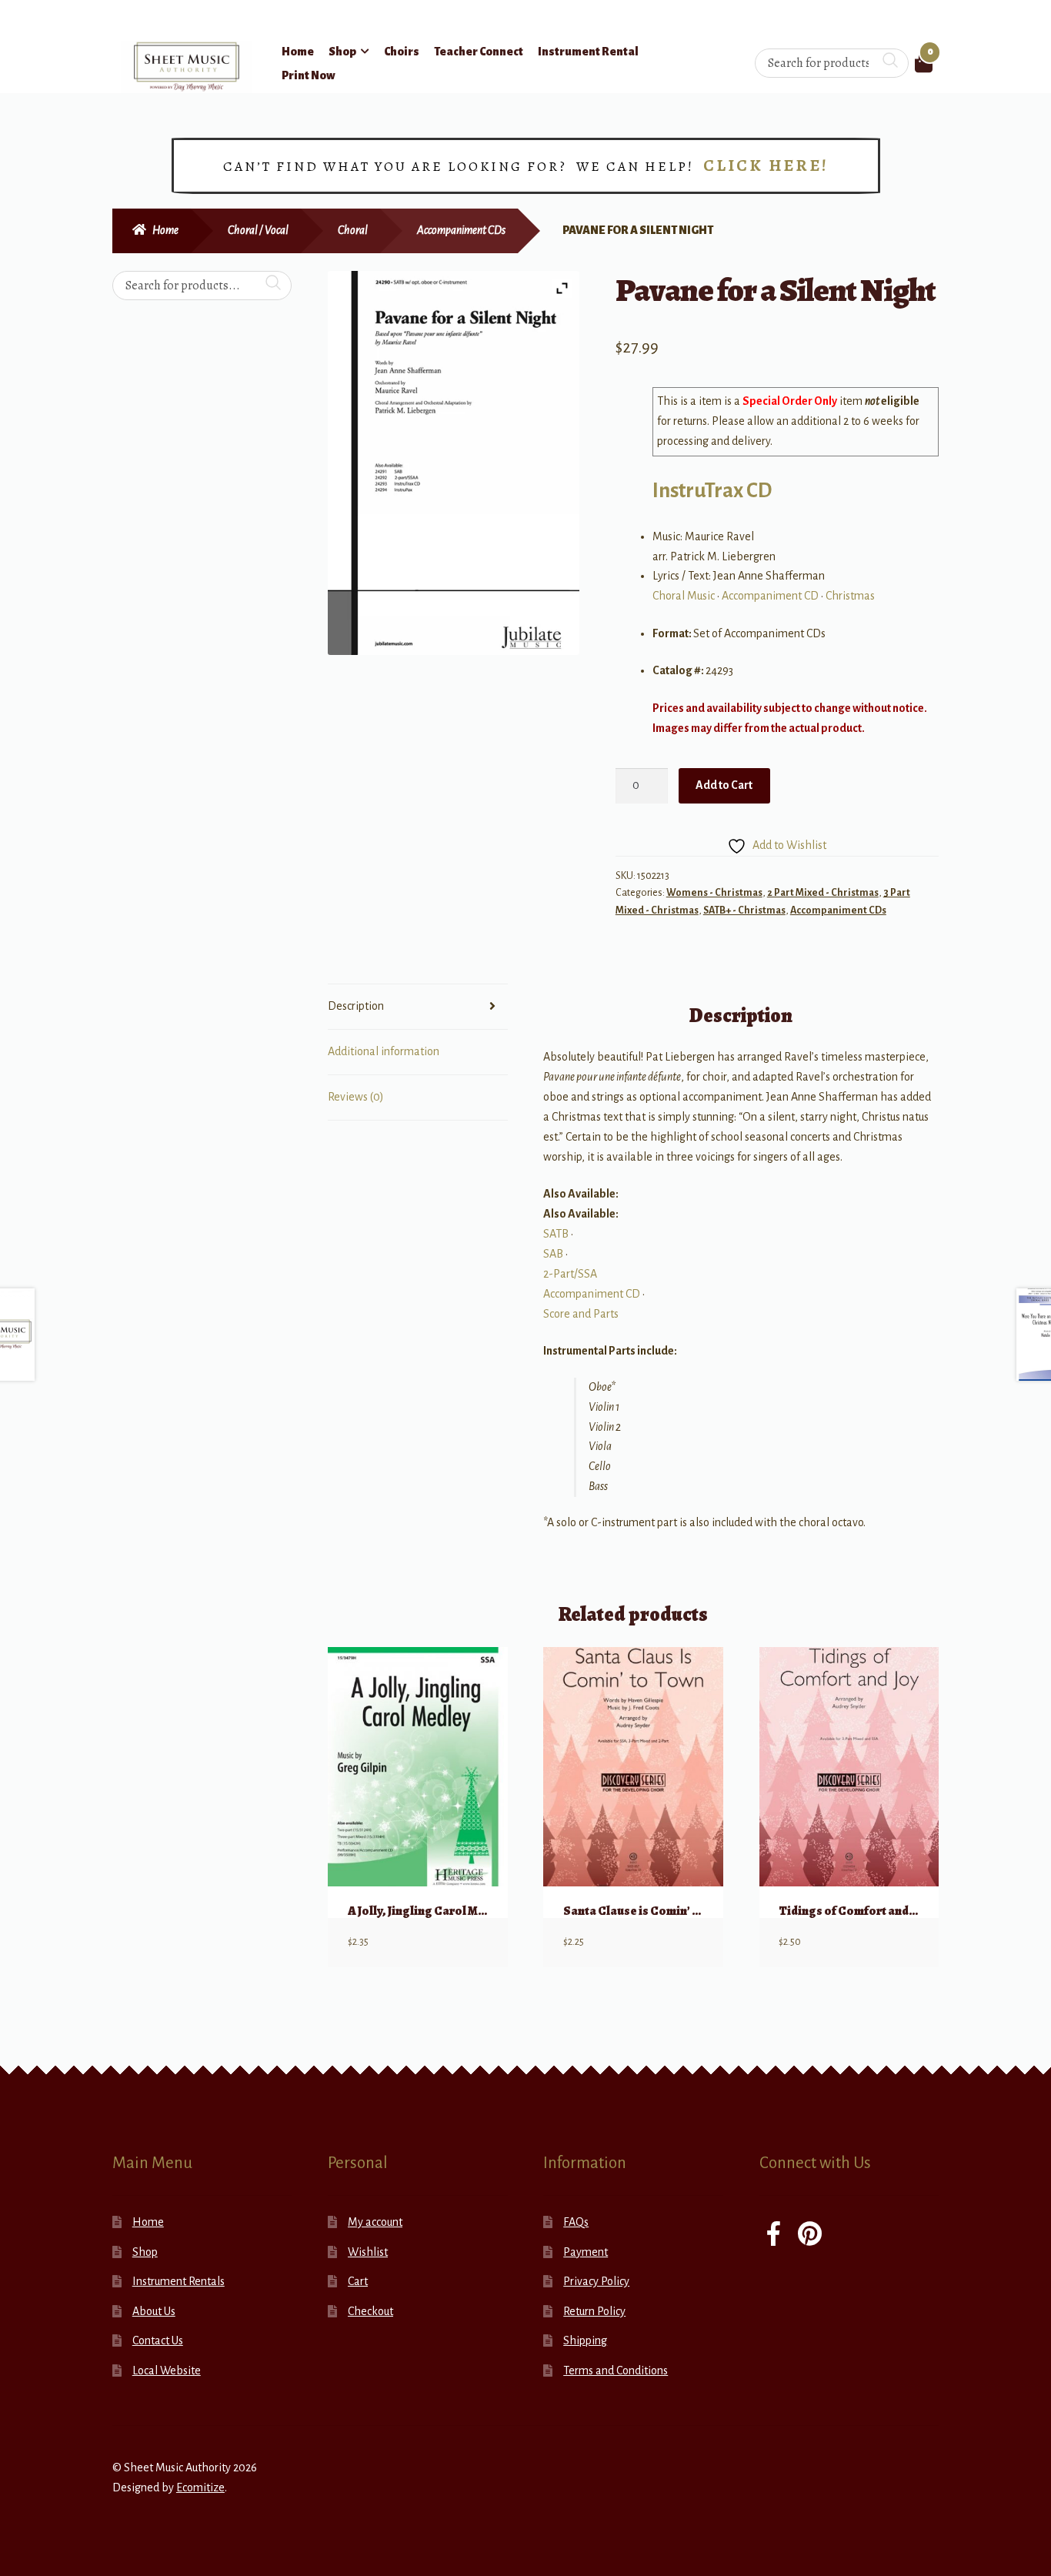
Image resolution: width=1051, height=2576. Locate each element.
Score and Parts (581, 1314)
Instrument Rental (588, 52)
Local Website (167, 2371)
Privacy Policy (596, 2281)
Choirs (402, 52)
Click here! (766, 165)
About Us (154, 2311)
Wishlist (368, 2252)
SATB (556, 1234)
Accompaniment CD (770, 596)
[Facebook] (774, 2235)
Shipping (585, 2340)
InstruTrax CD (712, 491)
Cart (358, 2281)
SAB (553, 1254)
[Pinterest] (810, 2235)
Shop (342, 52)
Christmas (850, 596)
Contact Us (158, 2340)
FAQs (576, 2222)
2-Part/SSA (570, 1274)
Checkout (370, 2311)
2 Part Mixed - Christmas (823, 893)
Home (298, 52)
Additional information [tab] (384, 1051)
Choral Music (684, 596)
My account (375, 2222)
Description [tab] (356, 1006)
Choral (353, 230)
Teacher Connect (479, 52)
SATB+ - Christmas (744, 910)
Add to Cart (724, 785)
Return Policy (594, 2311)
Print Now (309, 75)
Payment (586, 2252)
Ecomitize (200, 2487)
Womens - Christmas (714, 893)
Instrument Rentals (179, 2281)
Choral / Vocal (258, 230)
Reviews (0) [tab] (356, 1097)
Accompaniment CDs (461, 230)
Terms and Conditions (616, 2371)
